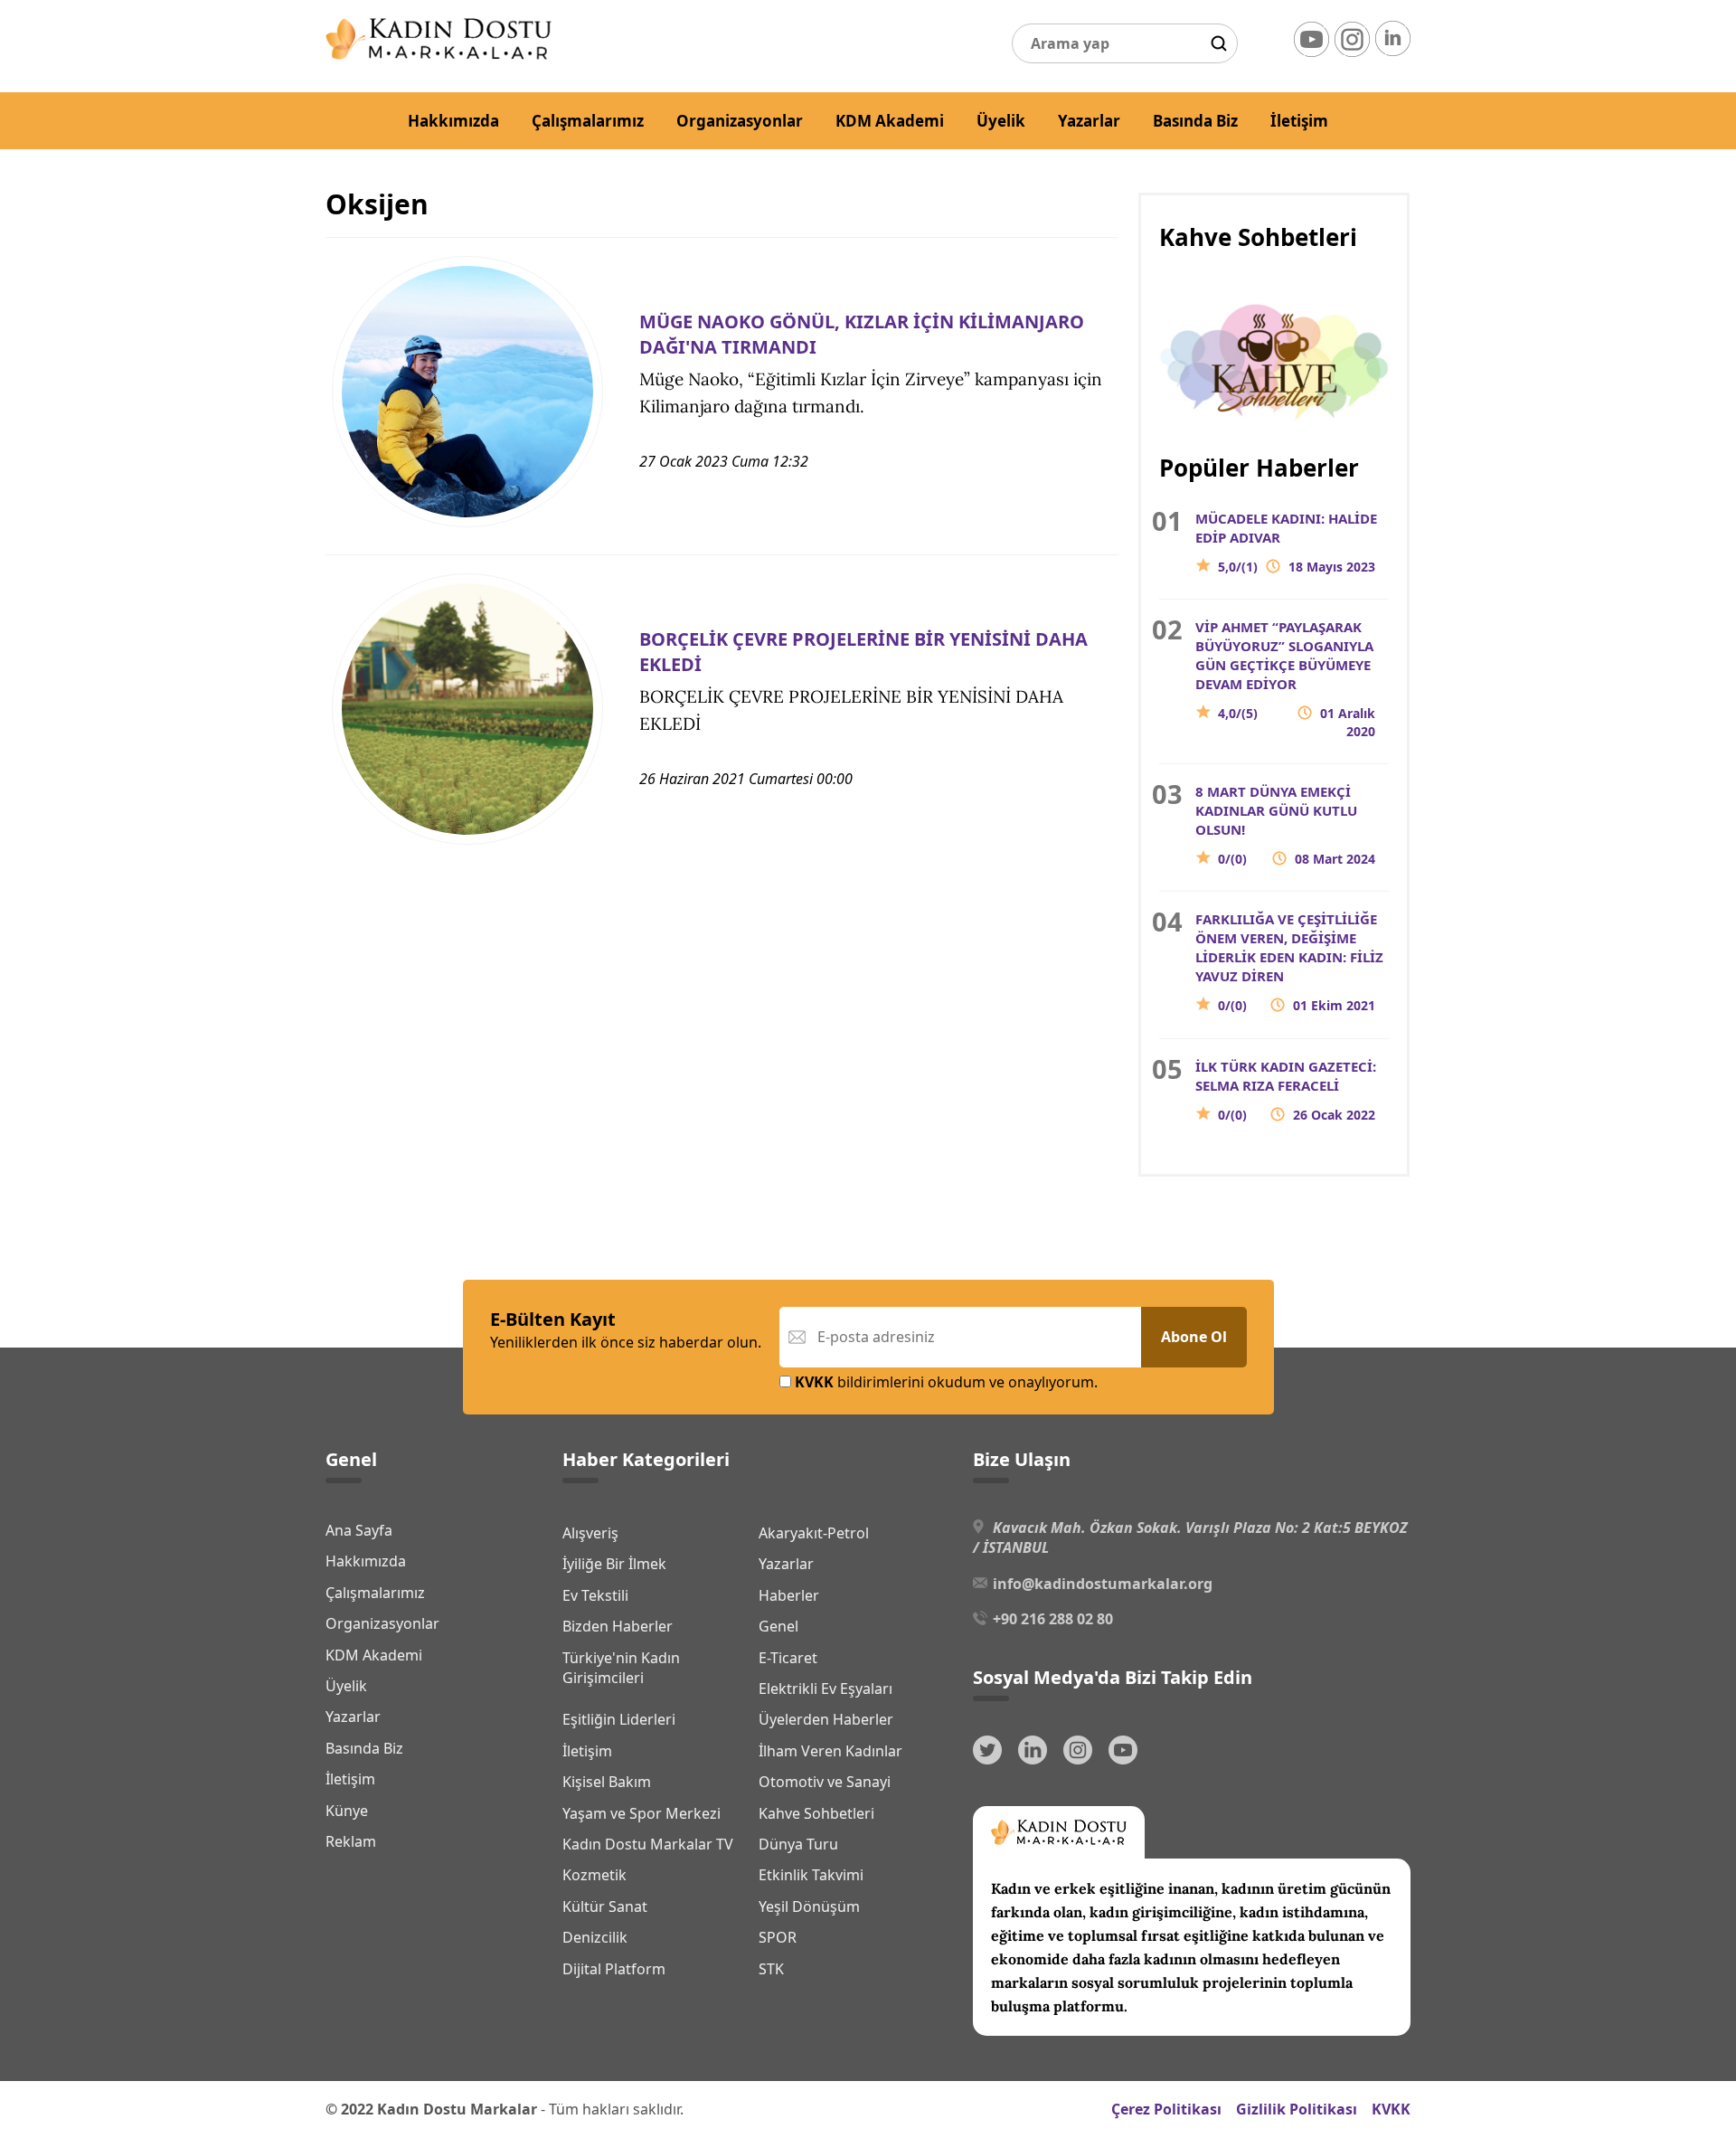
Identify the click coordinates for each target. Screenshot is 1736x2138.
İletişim (1299, 121)
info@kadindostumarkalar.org (1103, 1584)
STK (771, 1969)
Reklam (351, 1841)
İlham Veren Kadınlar (830, 1751)
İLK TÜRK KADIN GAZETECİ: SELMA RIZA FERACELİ (1286, 1090)
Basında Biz (1195, 121)
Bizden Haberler (618, 1626)
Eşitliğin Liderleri (619, 1719)
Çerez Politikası (1166, 2109)
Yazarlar (1089, 121)
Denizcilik (595, 1937)
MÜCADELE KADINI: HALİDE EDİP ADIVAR (1286, 542)
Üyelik (1001, 121)
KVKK (1391, 2109)
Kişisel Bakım (607, 1782)
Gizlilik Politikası (1297, 2109)
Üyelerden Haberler (826, 1719)
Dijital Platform (614, 1969)
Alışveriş (590, 1533)
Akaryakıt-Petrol (814, 1533)
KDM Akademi (890, 121)
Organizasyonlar (740, 121)
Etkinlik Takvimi (811, 1875)
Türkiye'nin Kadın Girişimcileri (621, 1668)
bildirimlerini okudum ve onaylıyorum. (946, 1382)
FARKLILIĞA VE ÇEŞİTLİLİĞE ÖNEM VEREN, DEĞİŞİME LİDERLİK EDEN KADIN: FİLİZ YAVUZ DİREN (1289, 962)
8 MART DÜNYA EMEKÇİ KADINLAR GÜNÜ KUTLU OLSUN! (1285, 825)
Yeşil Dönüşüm (809, 1906)
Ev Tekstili (595, 1595)
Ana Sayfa (359, 1530)
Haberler (789, 1595)
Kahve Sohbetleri (816, 1813)
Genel (778, 1626)
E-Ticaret (788, 1658)
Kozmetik (594, 1875)
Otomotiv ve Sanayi (825, 1782)
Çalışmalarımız (588, 121)
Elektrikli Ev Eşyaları (826, 1689)
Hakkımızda (453, 121)
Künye (347, 1811)
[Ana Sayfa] (439, 54)
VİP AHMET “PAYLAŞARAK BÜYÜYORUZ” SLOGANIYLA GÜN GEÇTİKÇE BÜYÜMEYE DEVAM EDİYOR (1285, 679)
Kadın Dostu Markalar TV (648, 1844)
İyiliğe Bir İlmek (614, 1564)
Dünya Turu (798, 1844)
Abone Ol (1194, 1337)
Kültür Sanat (605, 1906)
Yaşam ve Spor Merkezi (642, 1813)
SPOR (778, 1937)
